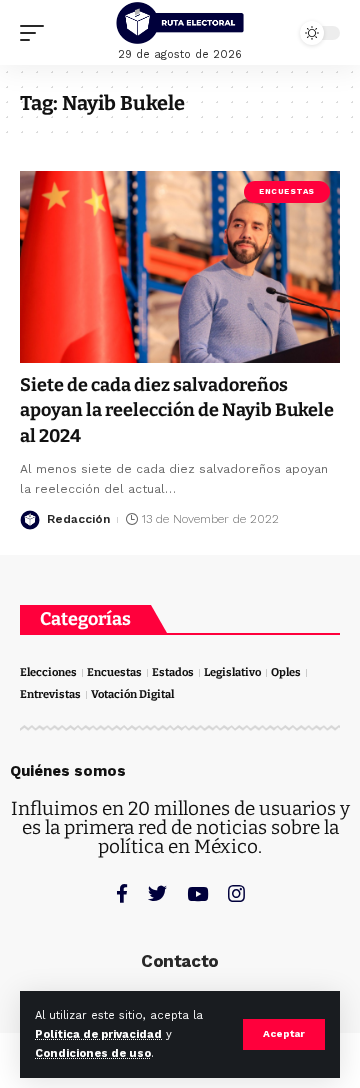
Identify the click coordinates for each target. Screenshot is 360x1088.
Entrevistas (50, 694)
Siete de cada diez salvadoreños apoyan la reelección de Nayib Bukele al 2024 (177, 410)
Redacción (78, 519)
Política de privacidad (98, 1034)
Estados (173, 672)
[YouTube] (197, 893)
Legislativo (232, 672)
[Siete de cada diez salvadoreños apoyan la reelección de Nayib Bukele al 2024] (180, 267)
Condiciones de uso (93, 1053)
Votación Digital (132, 694)
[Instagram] (236, 893)
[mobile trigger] (37, 33)
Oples (286, 672)
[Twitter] (157, 893)
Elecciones (48, 672)
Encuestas (287, 191)
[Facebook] (122, 893)
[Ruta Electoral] (180, 23)
